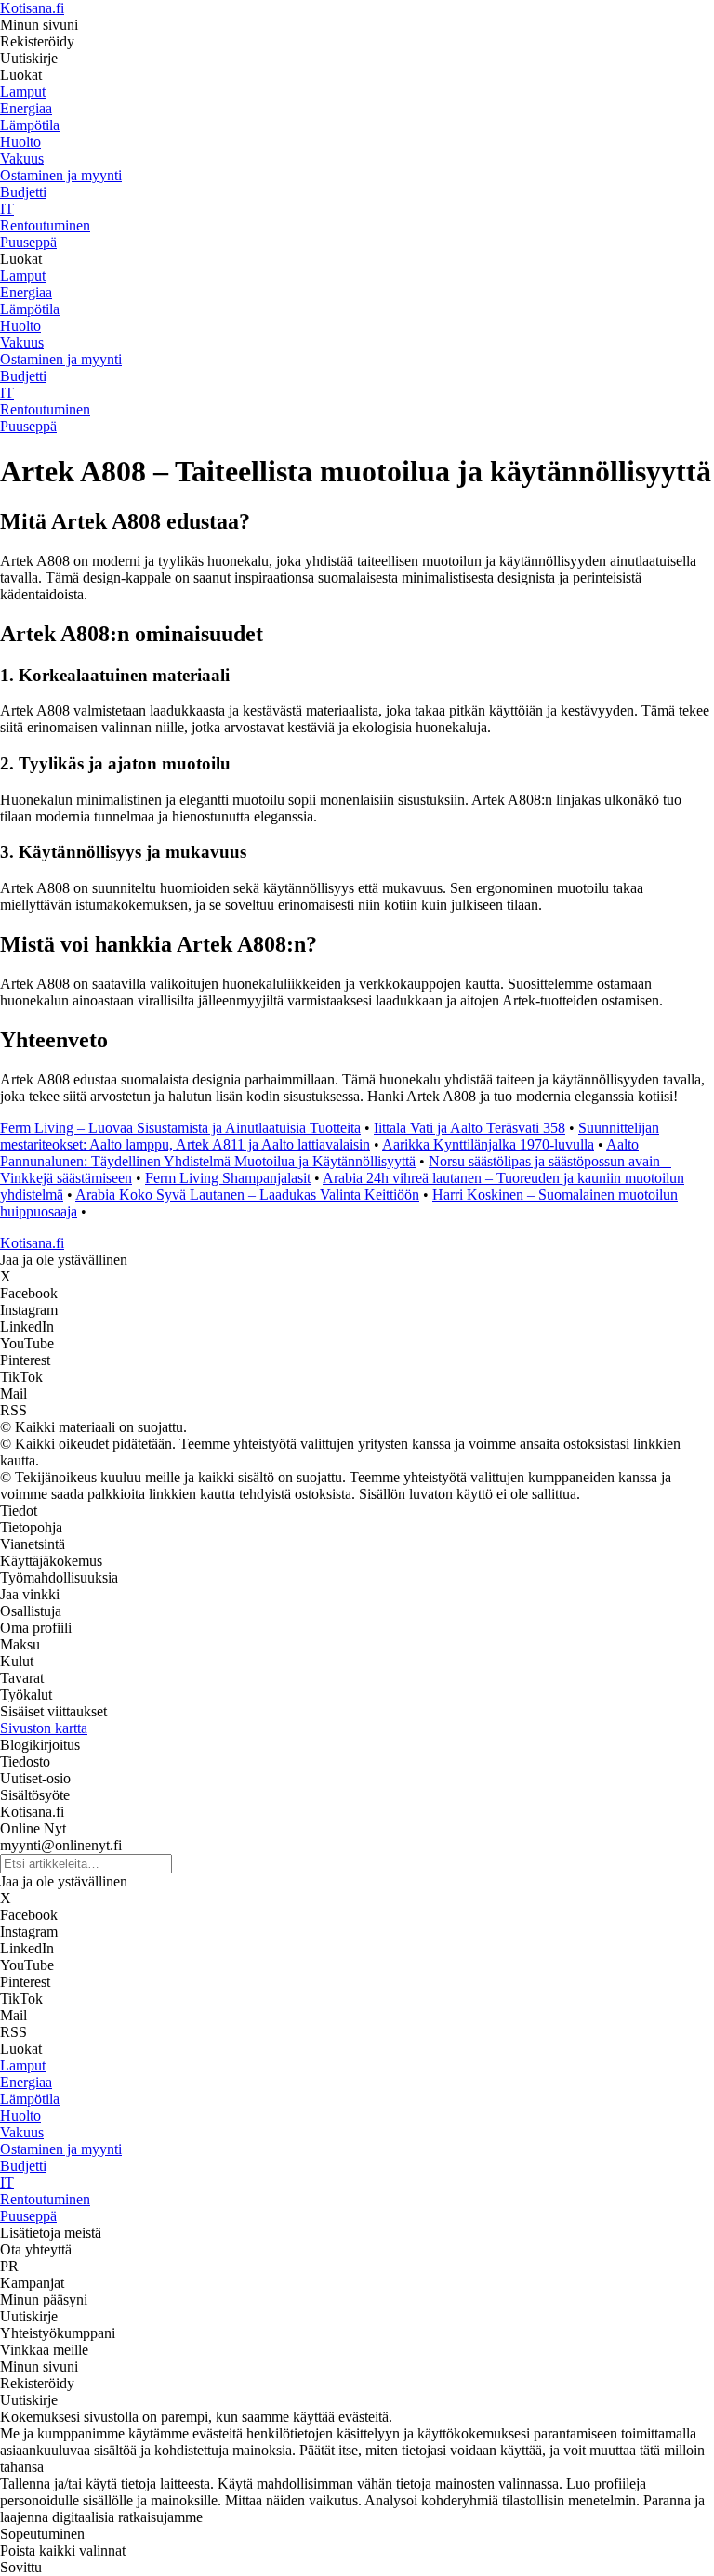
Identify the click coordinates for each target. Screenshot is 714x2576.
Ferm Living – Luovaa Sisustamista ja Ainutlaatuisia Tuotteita (180, 1128)
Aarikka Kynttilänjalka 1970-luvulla (488, 1144)
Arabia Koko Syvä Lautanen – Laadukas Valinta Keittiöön (247, 1195)
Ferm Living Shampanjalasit (228, 1178)
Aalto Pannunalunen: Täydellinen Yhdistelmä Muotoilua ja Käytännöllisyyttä (319, 1153)
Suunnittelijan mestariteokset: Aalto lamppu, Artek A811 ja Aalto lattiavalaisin (330, 1136)
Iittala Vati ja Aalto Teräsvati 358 (469, 1128)
